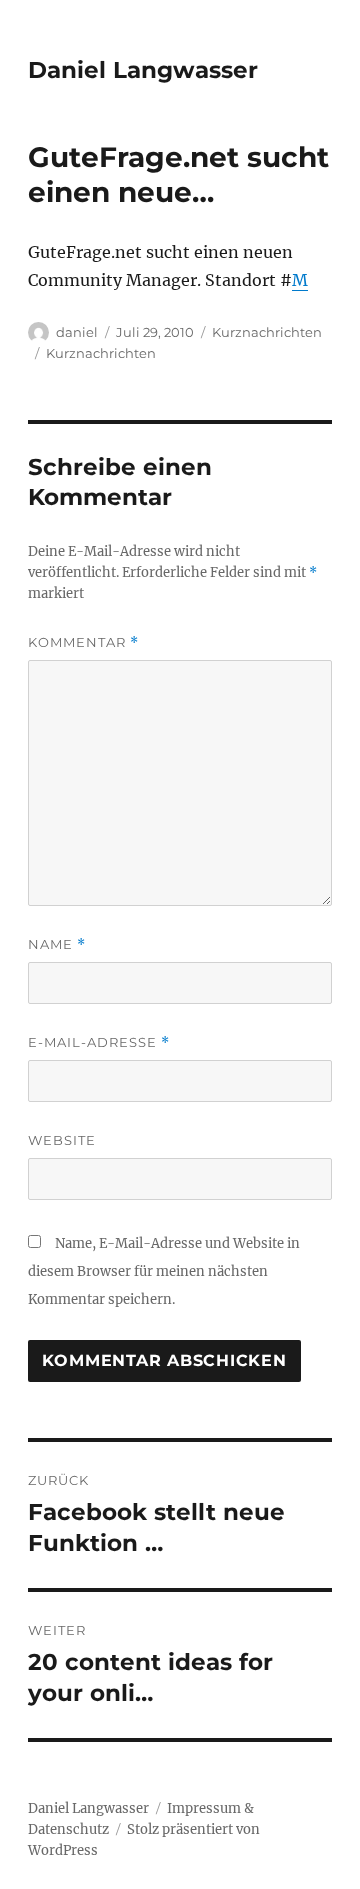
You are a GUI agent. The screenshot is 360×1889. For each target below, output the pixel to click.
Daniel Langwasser (143, 70)
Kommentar (83, 642)
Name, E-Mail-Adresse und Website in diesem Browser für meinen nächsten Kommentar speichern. (164, 1271)
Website (62, 1140)
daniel (77, 332)
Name (57, 944)
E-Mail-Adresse (99, 1042)
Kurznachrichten (267, 332)
